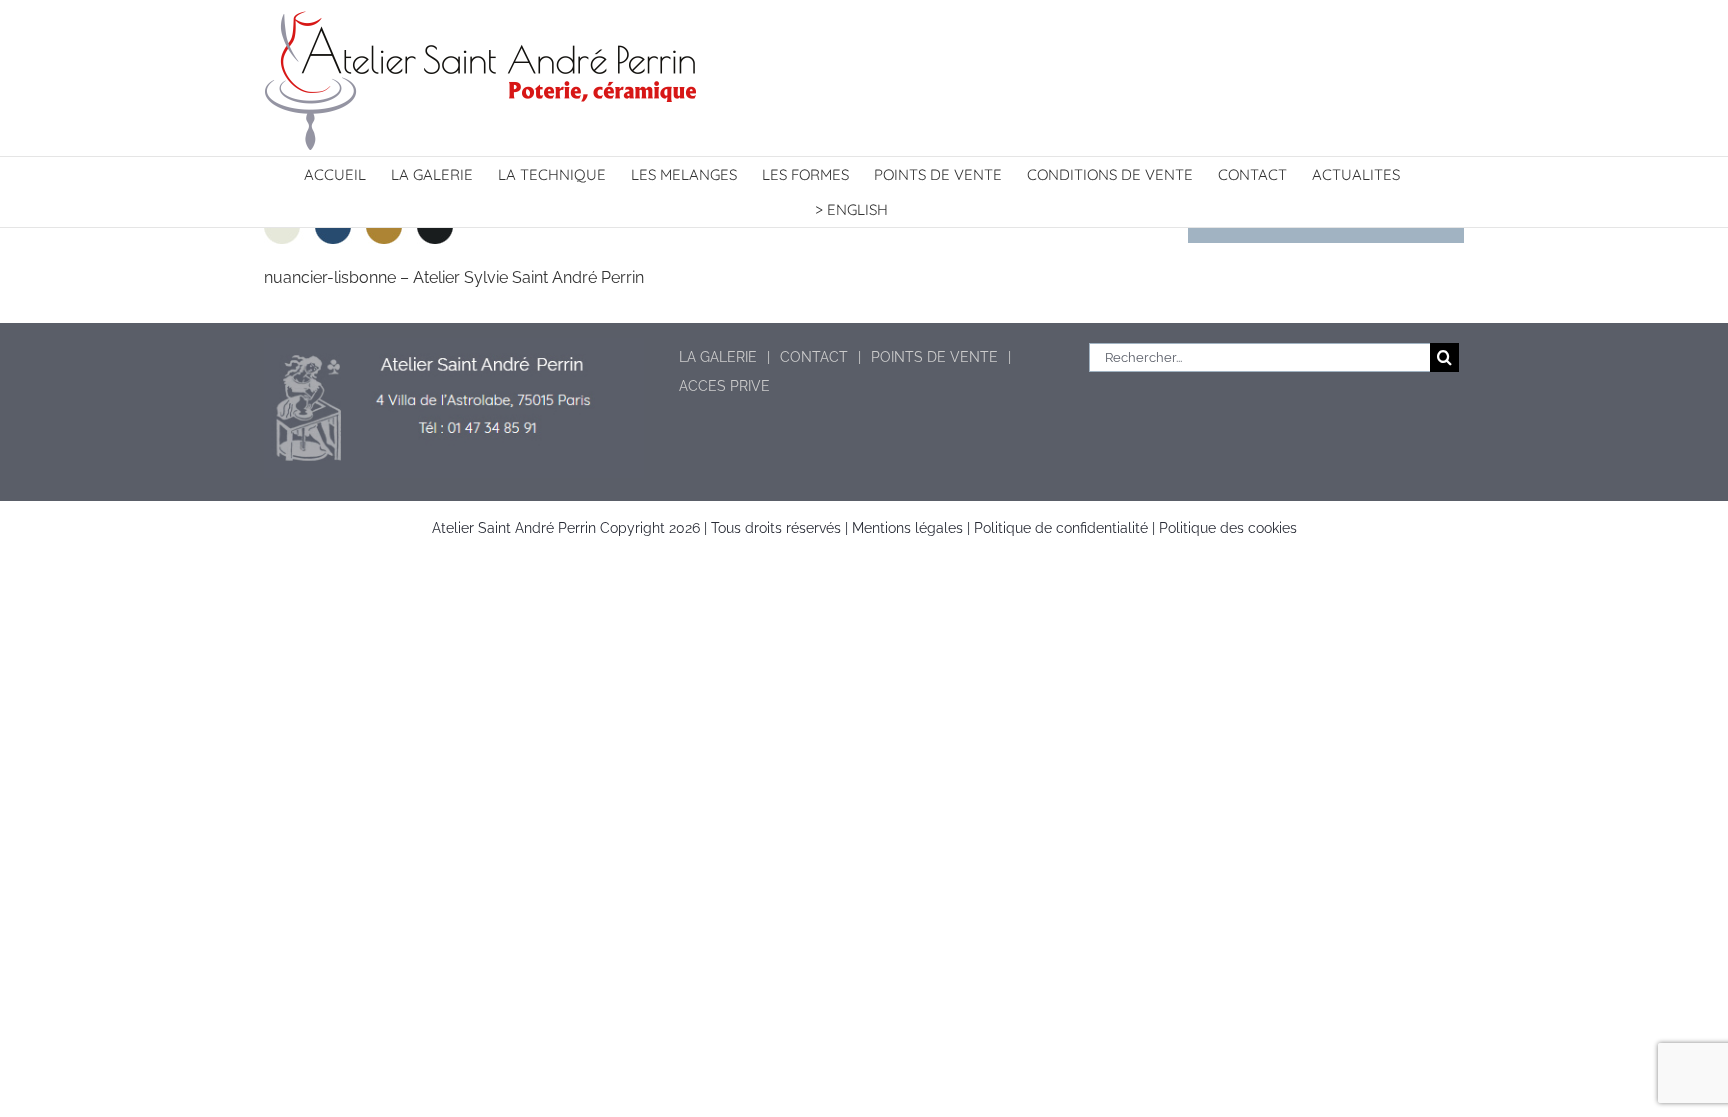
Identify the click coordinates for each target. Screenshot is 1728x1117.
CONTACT (814, 357)
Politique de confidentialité (1061, 528)
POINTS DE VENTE (934, 357)
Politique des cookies (1228, 528)
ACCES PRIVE (724, 386)
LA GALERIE (718, 357)
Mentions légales (907, 528)
